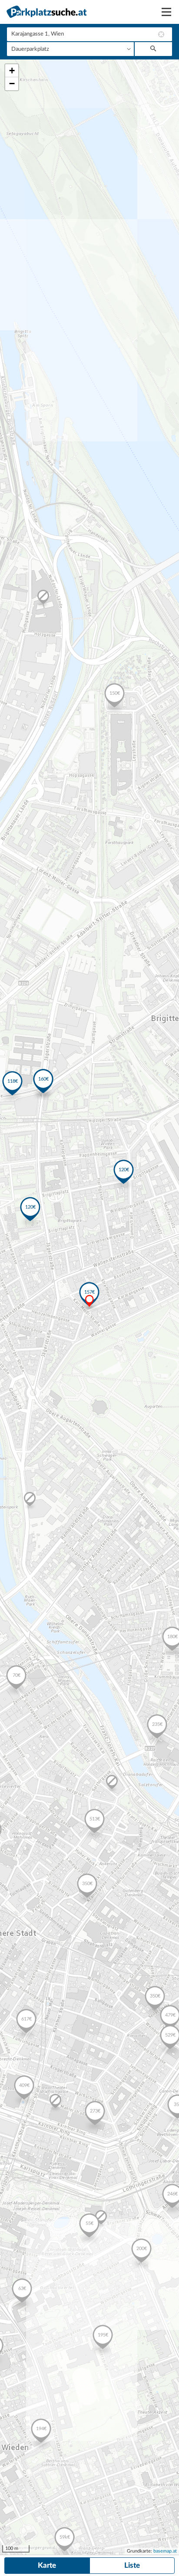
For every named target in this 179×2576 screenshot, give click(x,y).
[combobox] (89, 34)
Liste (132, 2565)
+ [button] (12, 71)
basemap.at (165, 2551)
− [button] (12, 84)
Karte (47, 2565)
